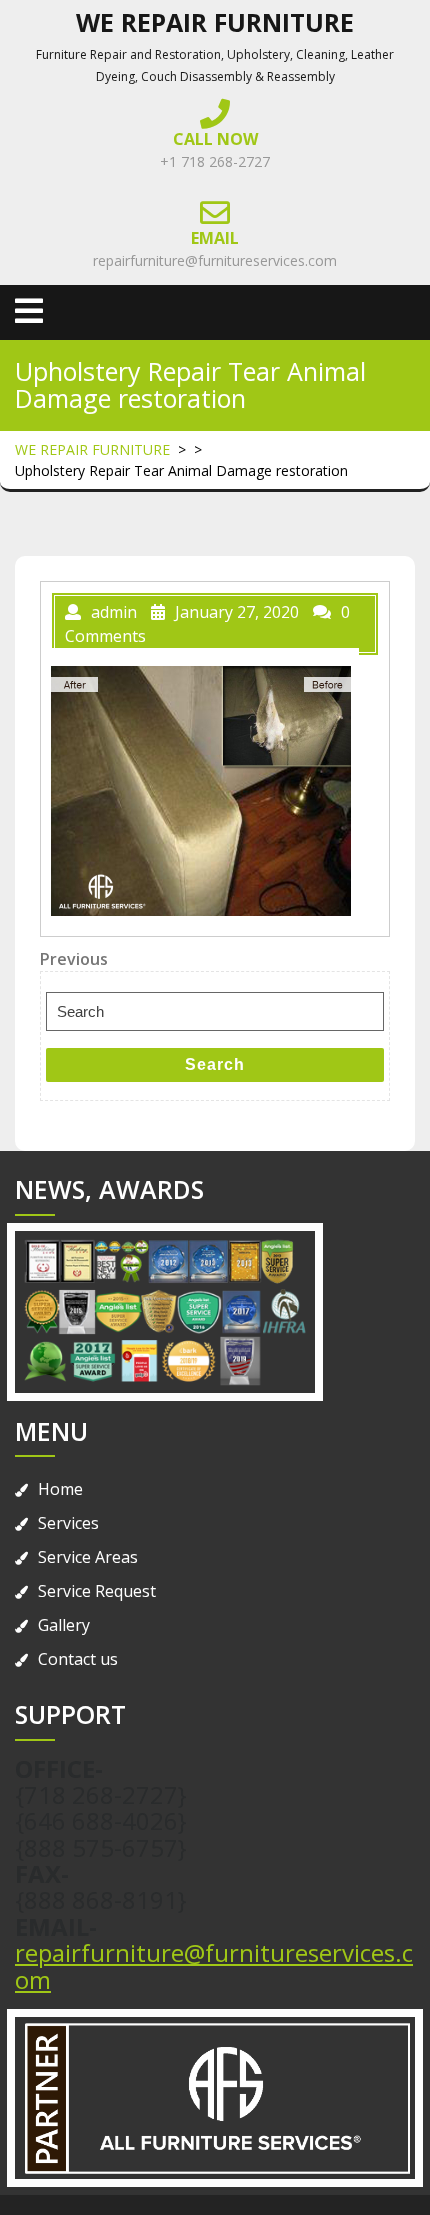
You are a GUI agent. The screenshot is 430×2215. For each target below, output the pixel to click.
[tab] (29, 311)
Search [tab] (215, 1064)
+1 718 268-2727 (215, 161)
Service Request (97, 1591)
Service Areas (88, 1557)
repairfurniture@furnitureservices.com (215, 260)
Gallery (64, 1625)
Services (68, 1523)
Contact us (78, 1659)
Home (60, 1489)
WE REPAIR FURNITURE (215, 22)
